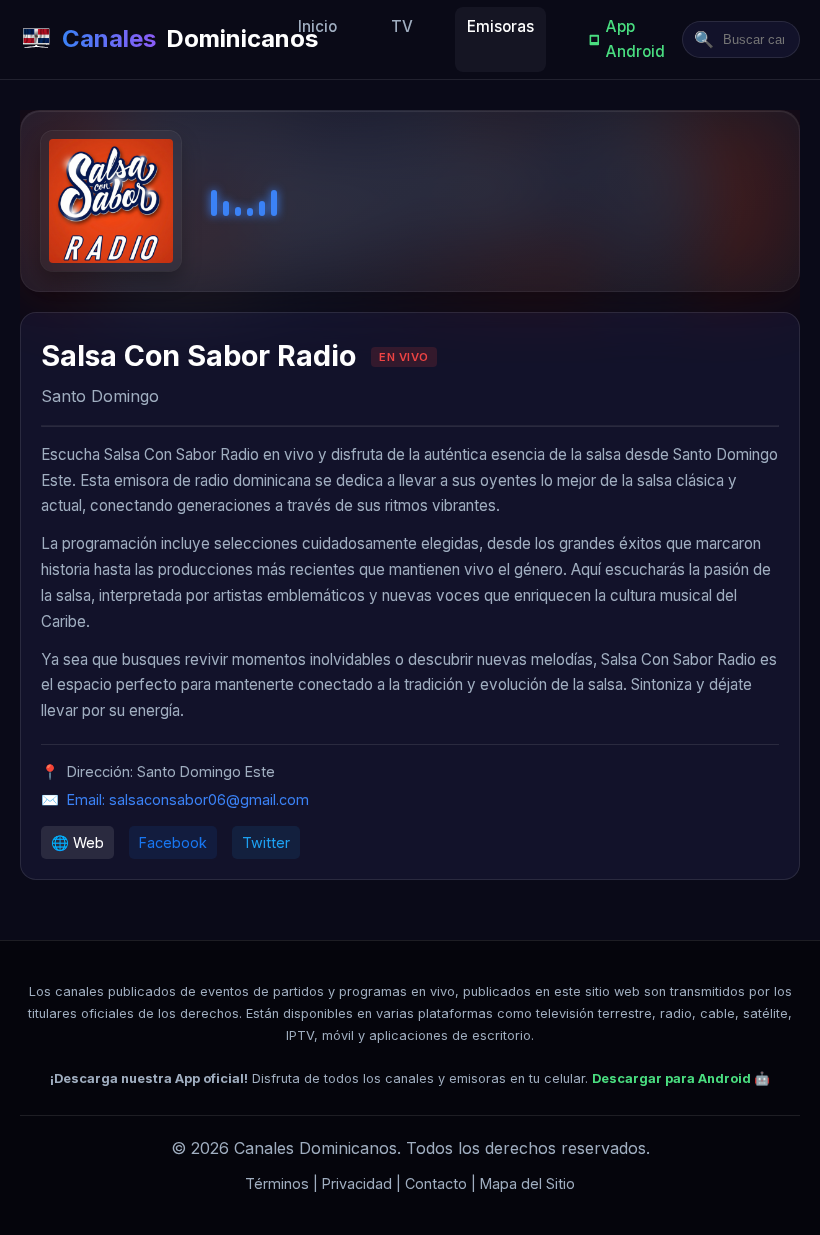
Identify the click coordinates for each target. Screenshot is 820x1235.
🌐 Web (77, 842)
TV (402, 26)
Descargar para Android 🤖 (681, 1078)
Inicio (317, 26)
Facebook (173, 842)
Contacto (436, 1183)
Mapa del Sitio (527, 1183)
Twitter (266, 842)
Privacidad (357, 1183)
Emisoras (500, 26)
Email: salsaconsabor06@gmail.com (188, 799)
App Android (635, 38)
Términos (277, 1183)
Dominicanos (174, 38)
